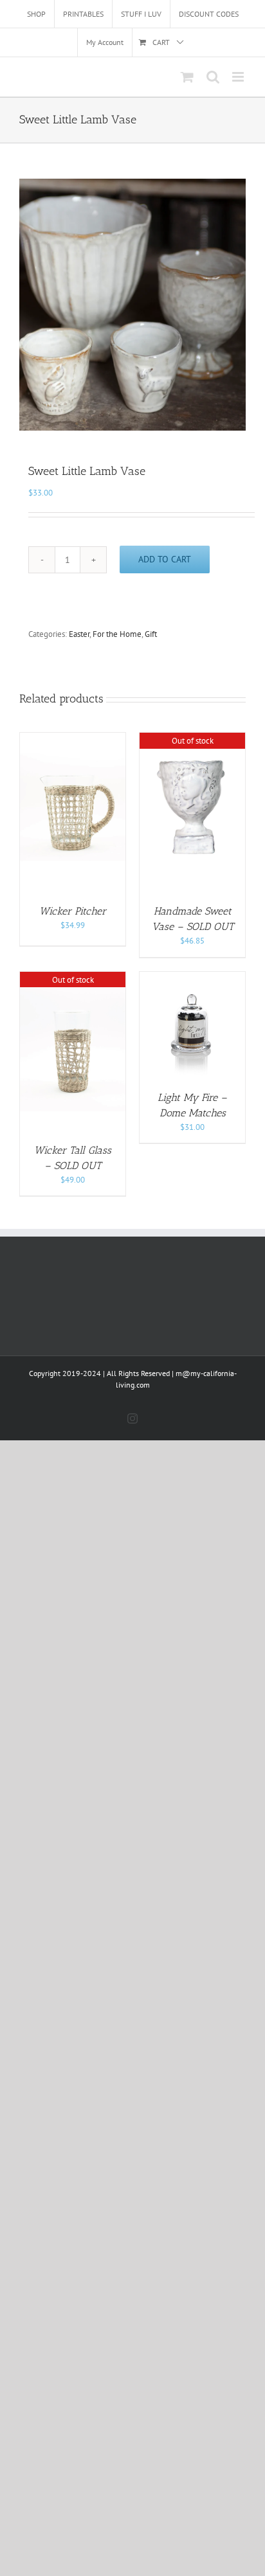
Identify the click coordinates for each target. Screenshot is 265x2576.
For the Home (117, 634)
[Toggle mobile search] (213, 77)
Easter (79, 634)
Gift (151, 634)
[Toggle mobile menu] (239, 77)
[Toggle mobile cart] (187, 77)
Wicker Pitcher (73, 911)
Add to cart (165, 559)
